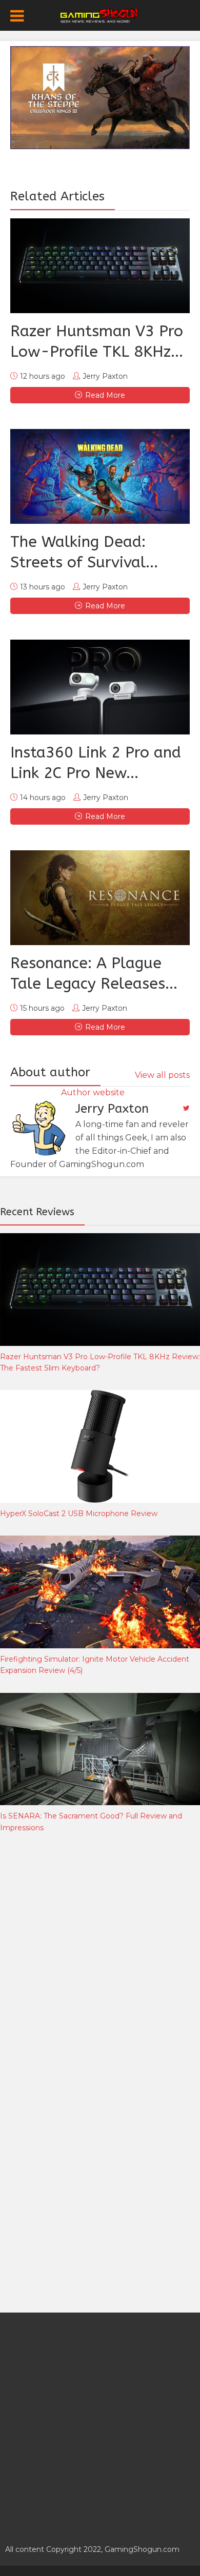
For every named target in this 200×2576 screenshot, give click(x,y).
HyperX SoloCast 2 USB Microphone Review (79, 1514)
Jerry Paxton (105, 376)
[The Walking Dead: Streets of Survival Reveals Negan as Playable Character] (100, 476)
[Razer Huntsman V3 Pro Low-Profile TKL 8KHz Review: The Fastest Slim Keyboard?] (100, 266)
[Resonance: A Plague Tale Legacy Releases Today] (100, 898)
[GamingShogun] (100, 14)
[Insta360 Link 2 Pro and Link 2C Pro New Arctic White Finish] (100, 687)
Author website (93, 1092)
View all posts (162, 1075)
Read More (105, 395)
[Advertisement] (100, 1957)
